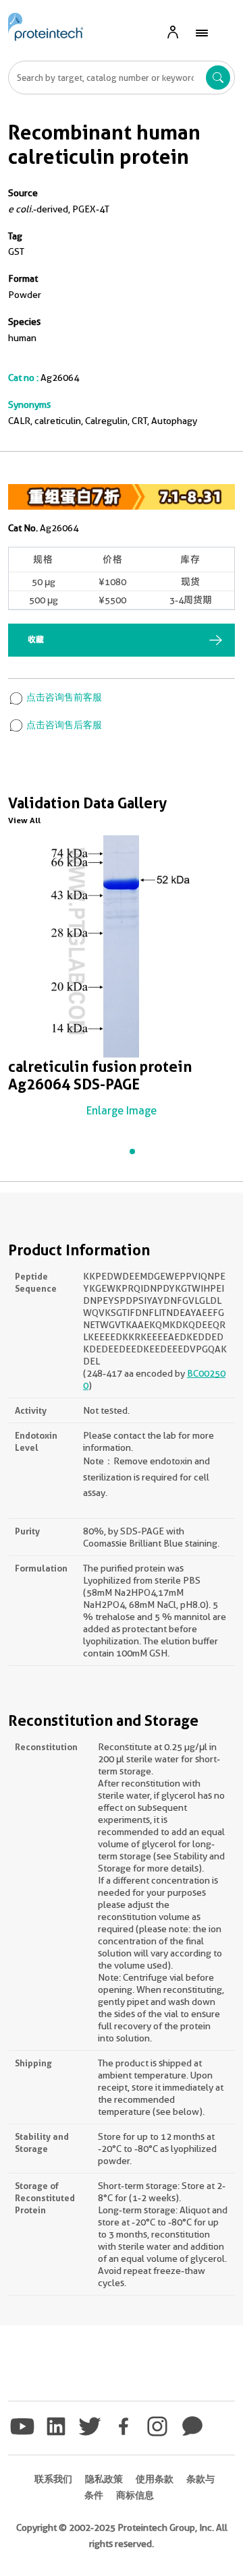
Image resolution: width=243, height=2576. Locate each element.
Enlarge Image (122, 1111)
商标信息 (135, 2495)
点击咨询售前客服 (63, 697)
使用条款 (155, 2479)
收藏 (36, 639)
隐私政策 (104, 2479)
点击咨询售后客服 (63, 725)
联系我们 (53, 2479)
